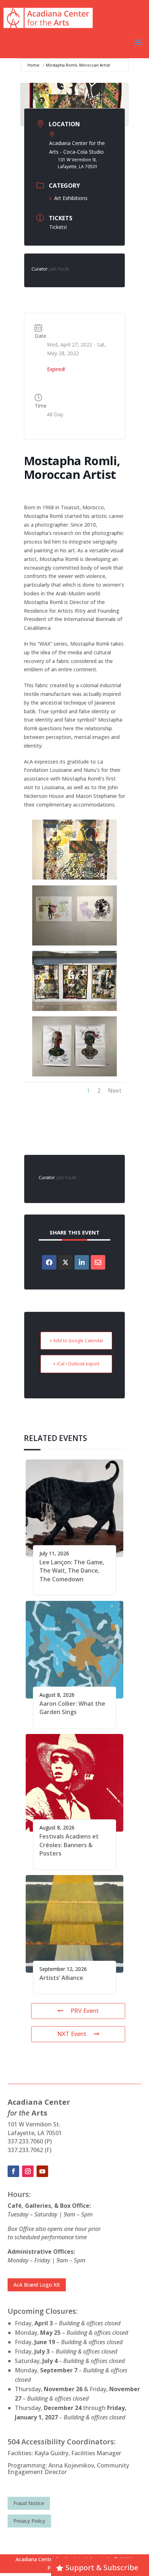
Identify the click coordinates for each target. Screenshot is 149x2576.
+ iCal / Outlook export (76, 1364)
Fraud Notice (29, 2503)
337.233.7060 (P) (30, 2141)
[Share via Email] (98, 1262)
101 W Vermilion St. (34, 2124)
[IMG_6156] (74, 1009)
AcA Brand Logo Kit (37, 2285)
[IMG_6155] (74, 943)
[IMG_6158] (74, 1074)
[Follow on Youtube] (42, 2171)
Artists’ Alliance (61, 1978)
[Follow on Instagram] (28, 2171)
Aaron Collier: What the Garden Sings (72, 1708)
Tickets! (58, 227)
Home (33, 65)
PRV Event (85, 2011)
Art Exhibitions (71, 198)
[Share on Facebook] (49, 1262)
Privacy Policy (29, 2521)
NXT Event (72, 2034)
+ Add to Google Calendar (76, 1341)
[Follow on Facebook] (13, 2171)
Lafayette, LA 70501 (35, 2133)
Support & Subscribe (102, 2568)
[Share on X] (65, 1262)
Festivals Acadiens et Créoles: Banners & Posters (69, 1845)
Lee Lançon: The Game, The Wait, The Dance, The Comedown (72, 1571)
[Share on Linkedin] (82, 1262)
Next (115, 1091)
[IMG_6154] (74, 878)
